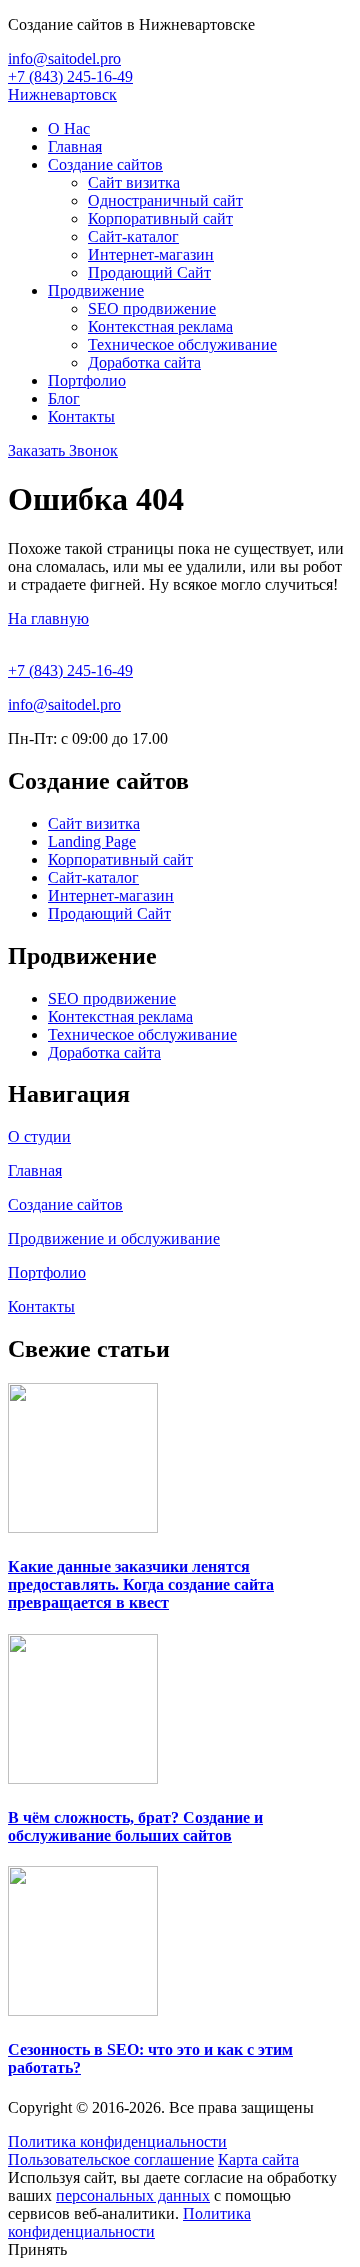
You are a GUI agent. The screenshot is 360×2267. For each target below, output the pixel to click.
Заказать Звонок (63, 450)
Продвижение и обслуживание (114, 1238)
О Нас (69, 128)
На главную (48, 618)
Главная (75, 146)
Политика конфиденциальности (117, 2141)
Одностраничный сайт (165, 200)
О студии (39, 1136)
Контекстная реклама (160, 326)
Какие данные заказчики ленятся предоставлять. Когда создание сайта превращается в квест (141, 1584)
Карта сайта (258, 2159)
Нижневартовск (62, 94)
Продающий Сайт (149, 272)
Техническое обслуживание (182, 344)
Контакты (81, 416)
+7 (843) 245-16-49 (70, 76)
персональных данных (133, 2195)
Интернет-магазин (151, 254)
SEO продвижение (152, 308)
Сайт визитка (134, 182)
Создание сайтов (105, 164)
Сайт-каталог (133, 236)
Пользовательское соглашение (111, 2159)
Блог (64, 398)
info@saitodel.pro (64, 58)
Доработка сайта (144, 362)
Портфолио (87, 380)
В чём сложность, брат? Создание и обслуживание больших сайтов (135, 1826)
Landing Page (92, 841)
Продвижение (96, 290)
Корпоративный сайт (160, 218)
